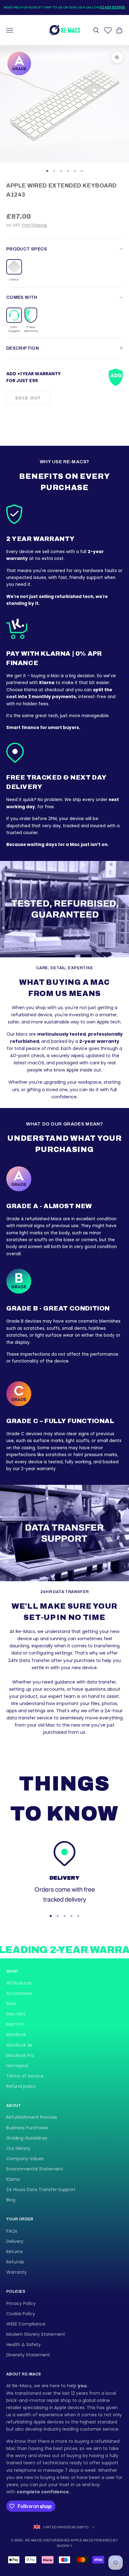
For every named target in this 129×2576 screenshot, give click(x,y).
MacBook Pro (20, 2055)
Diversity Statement (28, 2355)
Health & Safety (23, 2345)
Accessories (19, 1993)
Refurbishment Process (32, 2117)
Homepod (17, 2066)
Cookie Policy (21, 2314)
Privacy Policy (21, 2303)
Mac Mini (16, 2014)
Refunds (15, 2262)
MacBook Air (19, 2045)
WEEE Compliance (26, 2324)
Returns (15, 2252)
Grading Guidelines (27, 2138)
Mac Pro (15, 2024)
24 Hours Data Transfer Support (41, 2190)
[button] (14, 271)
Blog (11, 2200)
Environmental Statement (35, 2169)
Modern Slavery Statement (36, 2334)
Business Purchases (27, 2128)
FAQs (12, 2231)
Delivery (15, 2241)
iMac (11, 2004)
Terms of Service (25, 2076)
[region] (64, 1873)
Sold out (28, 398)
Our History (18, 2148)
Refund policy (21, 2086)
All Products (19, 1983)
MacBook (16, 2034)
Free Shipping (34, 225)
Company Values (25, 2159)
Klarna (13, 2179)
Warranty (16, 2272)
